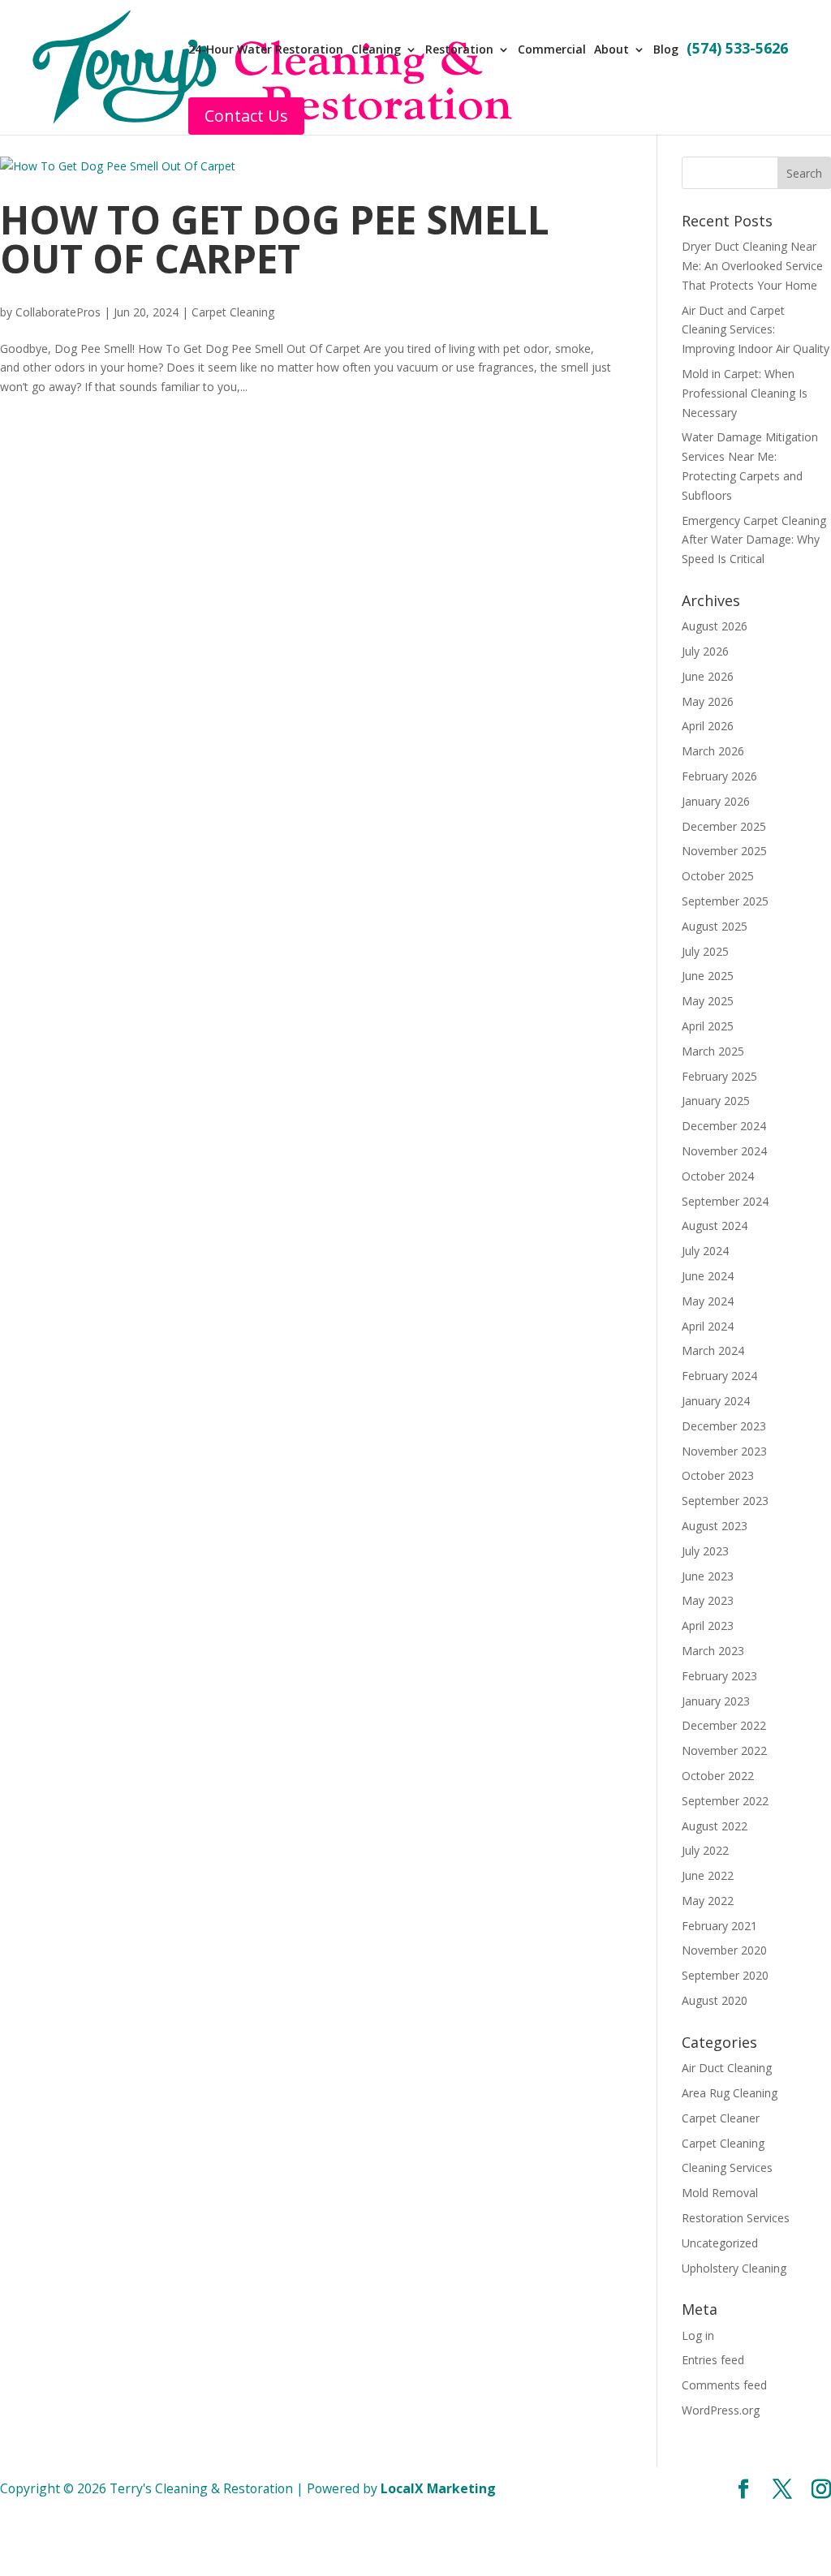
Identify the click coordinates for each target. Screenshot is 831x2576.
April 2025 (708, 1026)
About (611, 50)
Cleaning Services (727, 2167)
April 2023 (708, 1626)
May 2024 (708, 1301)
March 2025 (713, 1051)
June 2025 (708, 976)
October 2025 (718, 876)
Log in (698, 2335)
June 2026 (708, 676)
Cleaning (376, 50)
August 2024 (715, 1226)
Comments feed (724, 2385)
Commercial (552, 50)
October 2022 (718, 1776)
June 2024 (708, 1276)
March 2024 (713, 1350)
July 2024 (705, 1251)
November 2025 (724, 851)
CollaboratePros (58, 312)
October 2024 (718, 1176)
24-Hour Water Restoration (266, 50)
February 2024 (719, 1376)
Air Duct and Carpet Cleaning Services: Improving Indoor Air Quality (756, 330)
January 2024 (716, 1401)
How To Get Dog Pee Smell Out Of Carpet (275, 239)
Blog (666, 50)
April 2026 (708, 726)
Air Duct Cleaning (727, 2068)
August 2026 (715, 626)
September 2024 (725, 1201)
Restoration (459, 50)
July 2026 (705, 651)
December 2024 (724, 1126)
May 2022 (708, 1901)
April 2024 (708, 1326)
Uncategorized (720, 2243)
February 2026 (719, 776)
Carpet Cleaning (233, 312)
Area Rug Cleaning (730, 2093)
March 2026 (713, 751)
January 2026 (716, 801)
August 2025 (715, 926)
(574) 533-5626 (737, 50)
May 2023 (708, 1600)
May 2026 (708, 701)
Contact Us (246, 116)
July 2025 (705, 951)
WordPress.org (721, 2410)
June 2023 (708, 1576)
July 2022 (705, 1850)
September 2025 (725, 901)
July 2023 (705, 1551)
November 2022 (724, 1750)
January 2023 (716, 1701)
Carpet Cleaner (721, 2118)
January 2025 (716, 1101)
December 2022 (724, 1725)
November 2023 (724, 1451)
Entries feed (713, 2360)
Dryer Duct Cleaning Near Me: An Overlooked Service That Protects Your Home (752, 266)
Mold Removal (720, 2193)
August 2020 (715, 2000)
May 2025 (708, 1001)
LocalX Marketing (438, 2488)
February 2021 (719, 1926)
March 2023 (713, 1651)
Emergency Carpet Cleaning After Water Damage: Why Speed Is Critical (754, 540)
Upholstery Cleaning (734, 2268)
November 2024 (724, 1151)
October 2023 (718, 1475)
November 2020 (724, 1950)
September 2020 (725, 1975)
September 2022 (725, 1801)
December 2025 (724, 826)
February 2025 (719, 1076)
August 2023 (715, 1526)
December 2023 (724, 1426)
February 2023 (719, 1676)
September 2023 (725, 1501)
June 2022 (708, 1875)
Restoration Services (736, 2218)
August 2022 (715, 1826)
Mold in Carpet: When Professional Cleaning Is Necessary (745, 393)
